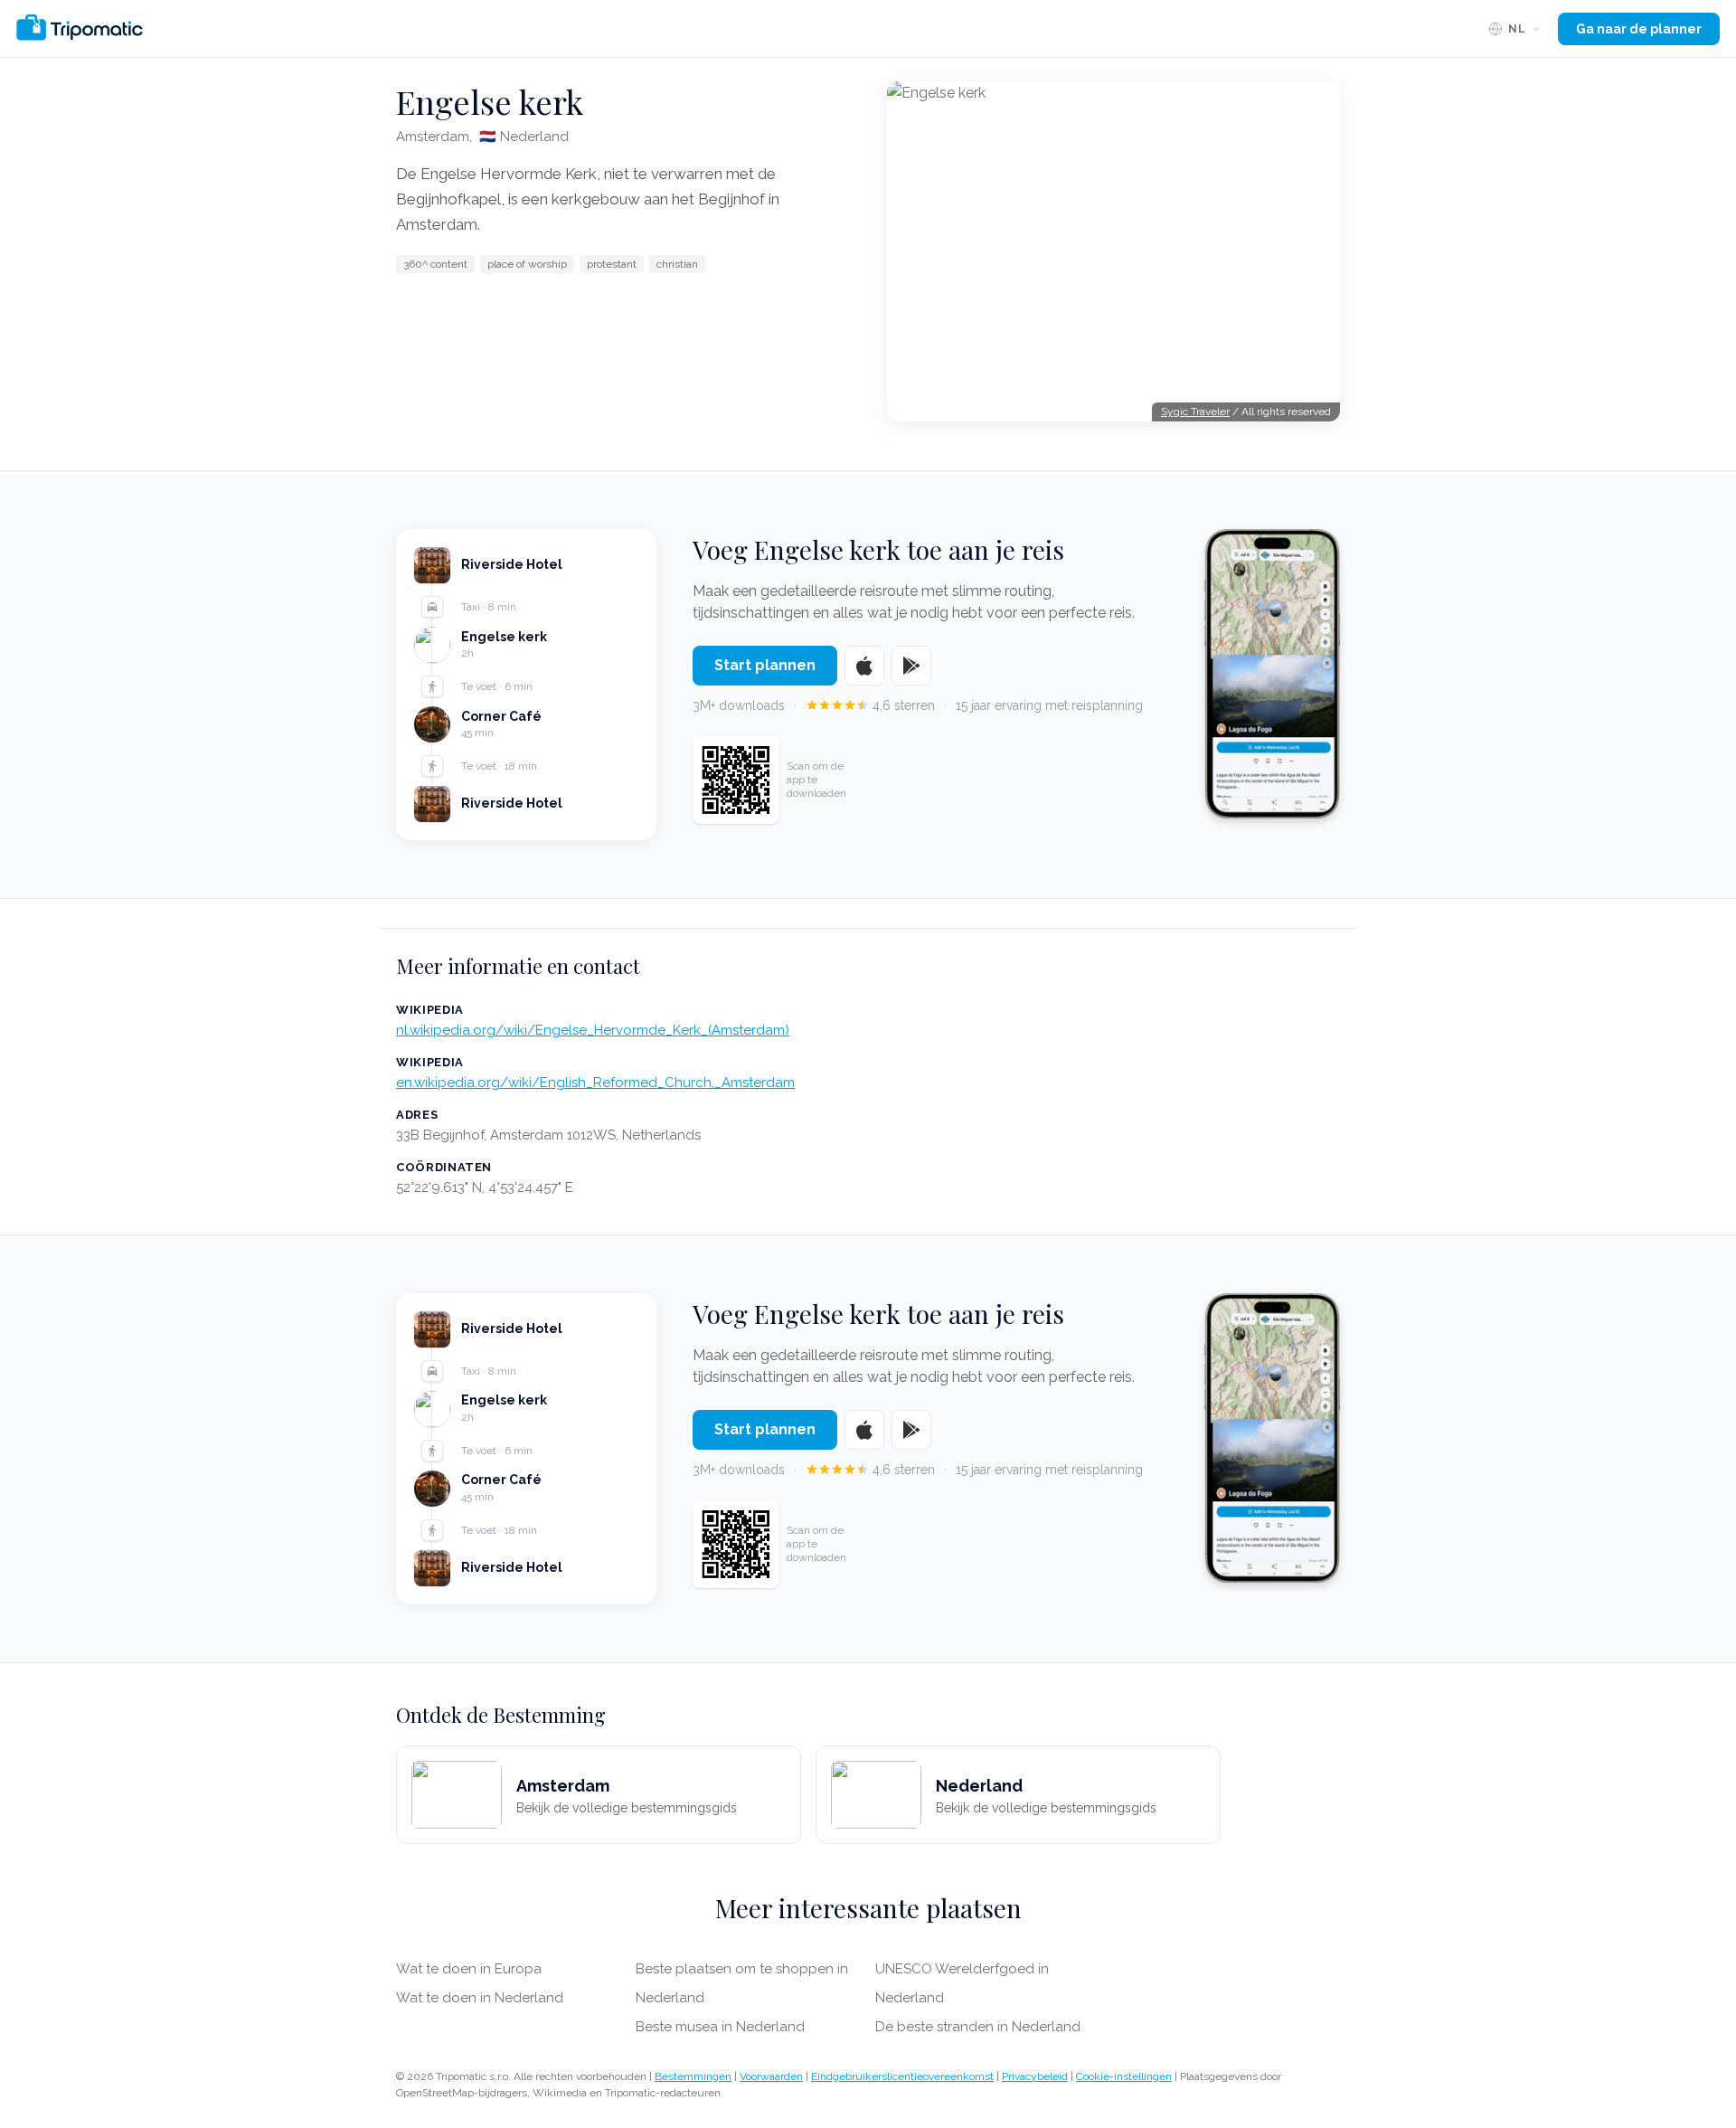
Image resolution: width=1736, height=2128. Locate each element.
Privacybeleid (1035, 2076)
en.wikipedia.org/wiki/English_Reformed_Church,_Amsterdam (595, 1083)
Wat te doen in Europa (469, 1969)
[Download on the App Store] (864, 666)
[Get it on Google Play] (911, 666)
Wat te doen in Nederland (480, 1998)
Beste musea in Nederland (720, 2027)
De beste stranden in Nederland (978, 2027)
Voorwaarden (771, 2076)
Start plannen (765, 665)
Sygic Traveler (1195, 411)
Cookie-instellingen (1124, 2076)
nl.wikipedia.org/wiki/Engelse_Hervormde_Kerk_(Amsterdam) (593, 1030)
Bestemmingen (693, 2076)
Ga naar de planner (1639, 29)
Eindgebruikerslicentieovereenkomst (902, 2076)
